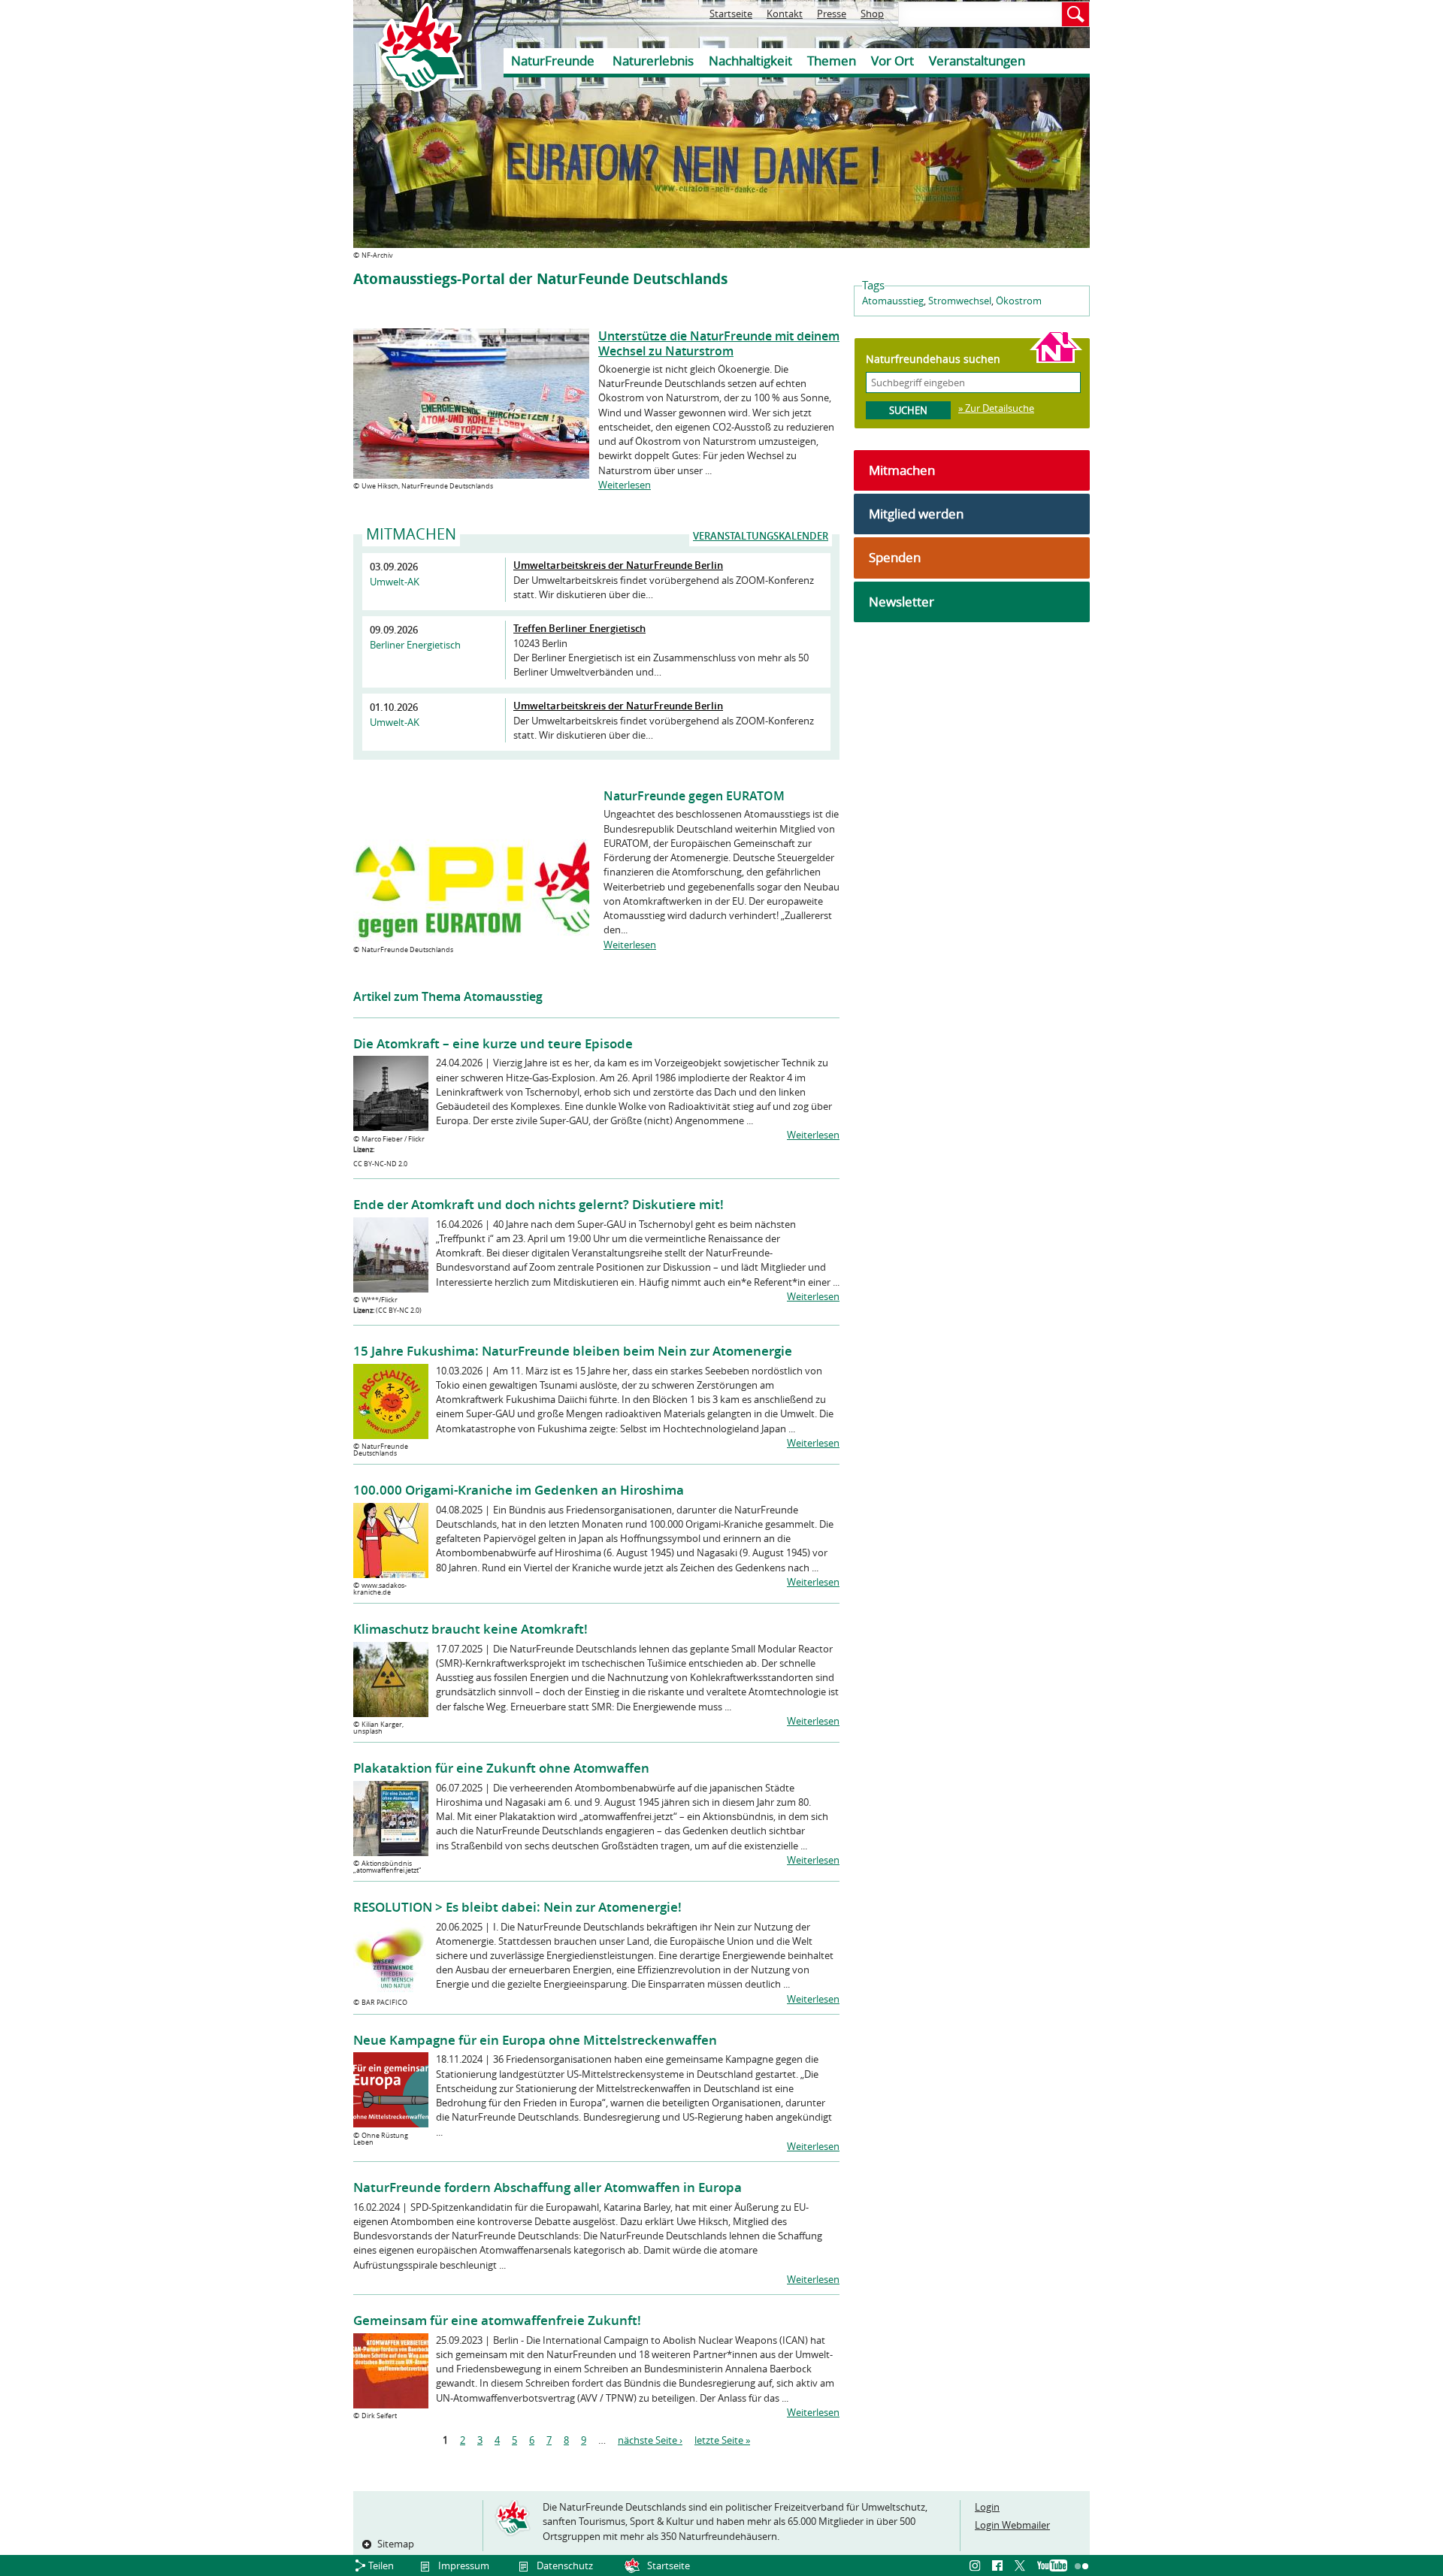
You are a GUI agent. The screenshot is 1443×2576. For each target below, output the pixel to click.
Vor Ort (892, 60)
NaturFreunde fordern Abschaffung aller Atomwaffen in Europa (548, 2187)
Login (987, 2507)
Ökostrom (1019, 301)
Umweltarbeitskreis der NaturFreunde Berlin (618, 565)
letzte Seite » (722, 2440)
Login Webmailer (1012, 2525)
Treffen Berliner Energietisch (579, 628)
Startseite (731, 14)
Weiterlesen (625, 485)
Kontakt (785, 14)
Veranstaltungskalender (761, 536)
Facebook (1000, 2566)
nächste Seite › (650, 2440)
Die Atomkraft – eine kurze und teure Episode (493, 1043)
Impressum (464, 2565)
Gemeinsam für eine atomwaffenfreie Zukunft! (497, 2320)
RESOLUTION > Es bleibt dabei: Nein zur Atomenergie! (517, 1907)
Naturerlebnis (653, 60)
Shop (872, 14)
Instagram (977, 2566)
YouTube (1052, 2566)
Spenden (895, 557)
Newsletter (901, 602)
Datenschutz (565, 2565)
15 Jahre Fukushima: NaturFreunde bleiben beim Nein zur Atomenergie (573, 1351)
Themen (832, 60)
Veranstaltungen (977, 60)
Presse (832, 14)
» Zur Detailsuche (996, 408)
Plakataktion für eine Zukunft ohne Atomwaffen (501, 1768)
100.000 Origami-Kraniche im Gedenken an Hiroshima (519, 1490)
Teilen (381, 2565)
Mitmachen (902, 470)
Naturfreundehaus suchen (933, 359)
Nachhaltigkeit (750, 60)
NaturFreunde (553, 60)
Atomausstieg (893, 301)
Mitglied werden (916, 514)
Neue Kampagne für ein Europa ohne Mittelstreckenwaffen (535, 2040)
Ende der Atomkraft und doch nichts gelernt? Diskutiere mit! (538, 1204)
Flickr (1082, 2566)
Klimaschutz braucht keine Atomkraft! (470, 1629)
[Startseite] (410, 47)
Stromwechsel (960, 301)
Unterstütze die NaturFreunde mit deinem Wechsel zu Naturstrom (719, 343)
